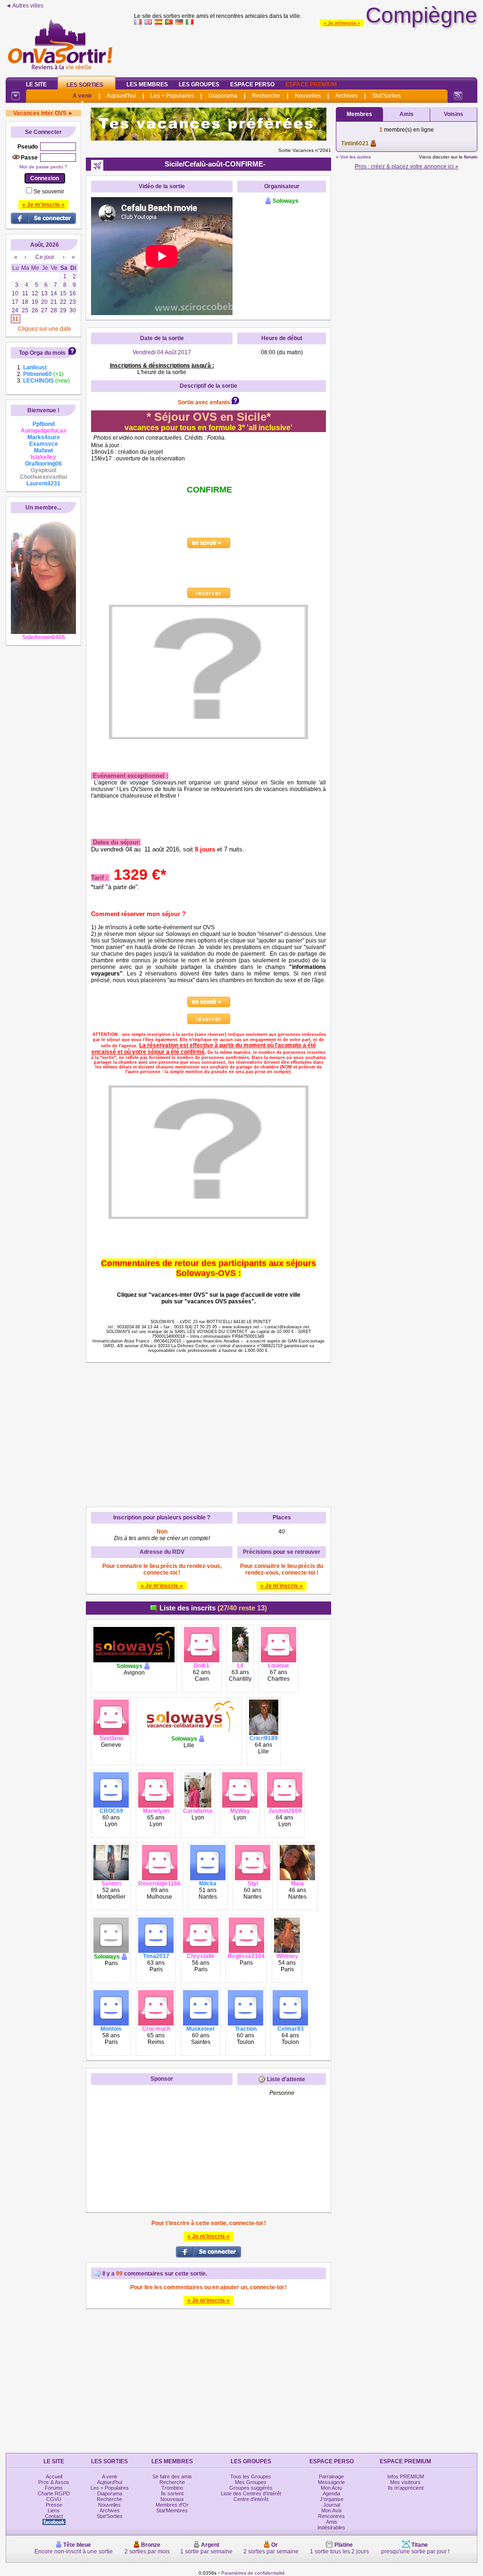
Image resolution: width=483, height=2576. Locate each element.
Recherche (266, 96)
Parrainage (331, 2476)
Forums (54, 2488)
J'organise (332, 2499)
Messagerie (331, 2482)
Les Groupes (199, 84)
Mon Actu (331, 2488)
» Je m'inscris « (342, 23)
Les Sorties (85, 85)
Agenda (331, 2493)
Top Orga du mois (42, 353)
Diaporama (223, 96)
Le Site (36, 84)
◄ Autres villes (25, 6)
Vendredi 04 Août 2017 (162, 352)
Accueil (54, 2476)
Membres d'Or (172, 2505)
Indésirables (331, 2527)
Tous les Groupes (251, 2476)
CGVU (54, 2499)
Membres (359, 114)
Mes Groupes (251, 2482)
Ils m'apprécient (406, 2488)
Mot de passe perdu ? (43, 167)
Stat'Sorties (387, 96)
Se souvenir (49, 192)
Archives (346, 96)
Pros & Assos (54, 2482)
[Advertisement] (306, 49)
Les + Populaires (172, 96)
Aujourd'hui (121, 96)
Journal (332, 2505)
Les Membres (147, 84)
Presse (54, 2505)
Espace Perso (252, 84)
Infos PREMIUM (406, 2476)
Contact (54, 2516)
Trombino (172, 2488)
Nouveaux (172, 2499)
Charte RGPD (54, 2493)
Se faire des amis (172, 2476)
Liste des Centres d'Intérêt (251, 2493)
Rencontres (331, 2516)
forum (471, 157)
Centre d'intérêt (251, 2499)
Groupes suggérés (251, 2488)
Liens (54, 2510)
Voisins (454, 114)
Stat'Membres (172, 2510)
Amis (407, 114)
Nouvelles (308, 96)
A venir (82, 96)
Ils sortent (172, 2493)
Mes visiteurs (405, 2482)
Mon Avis (332, 2510)
